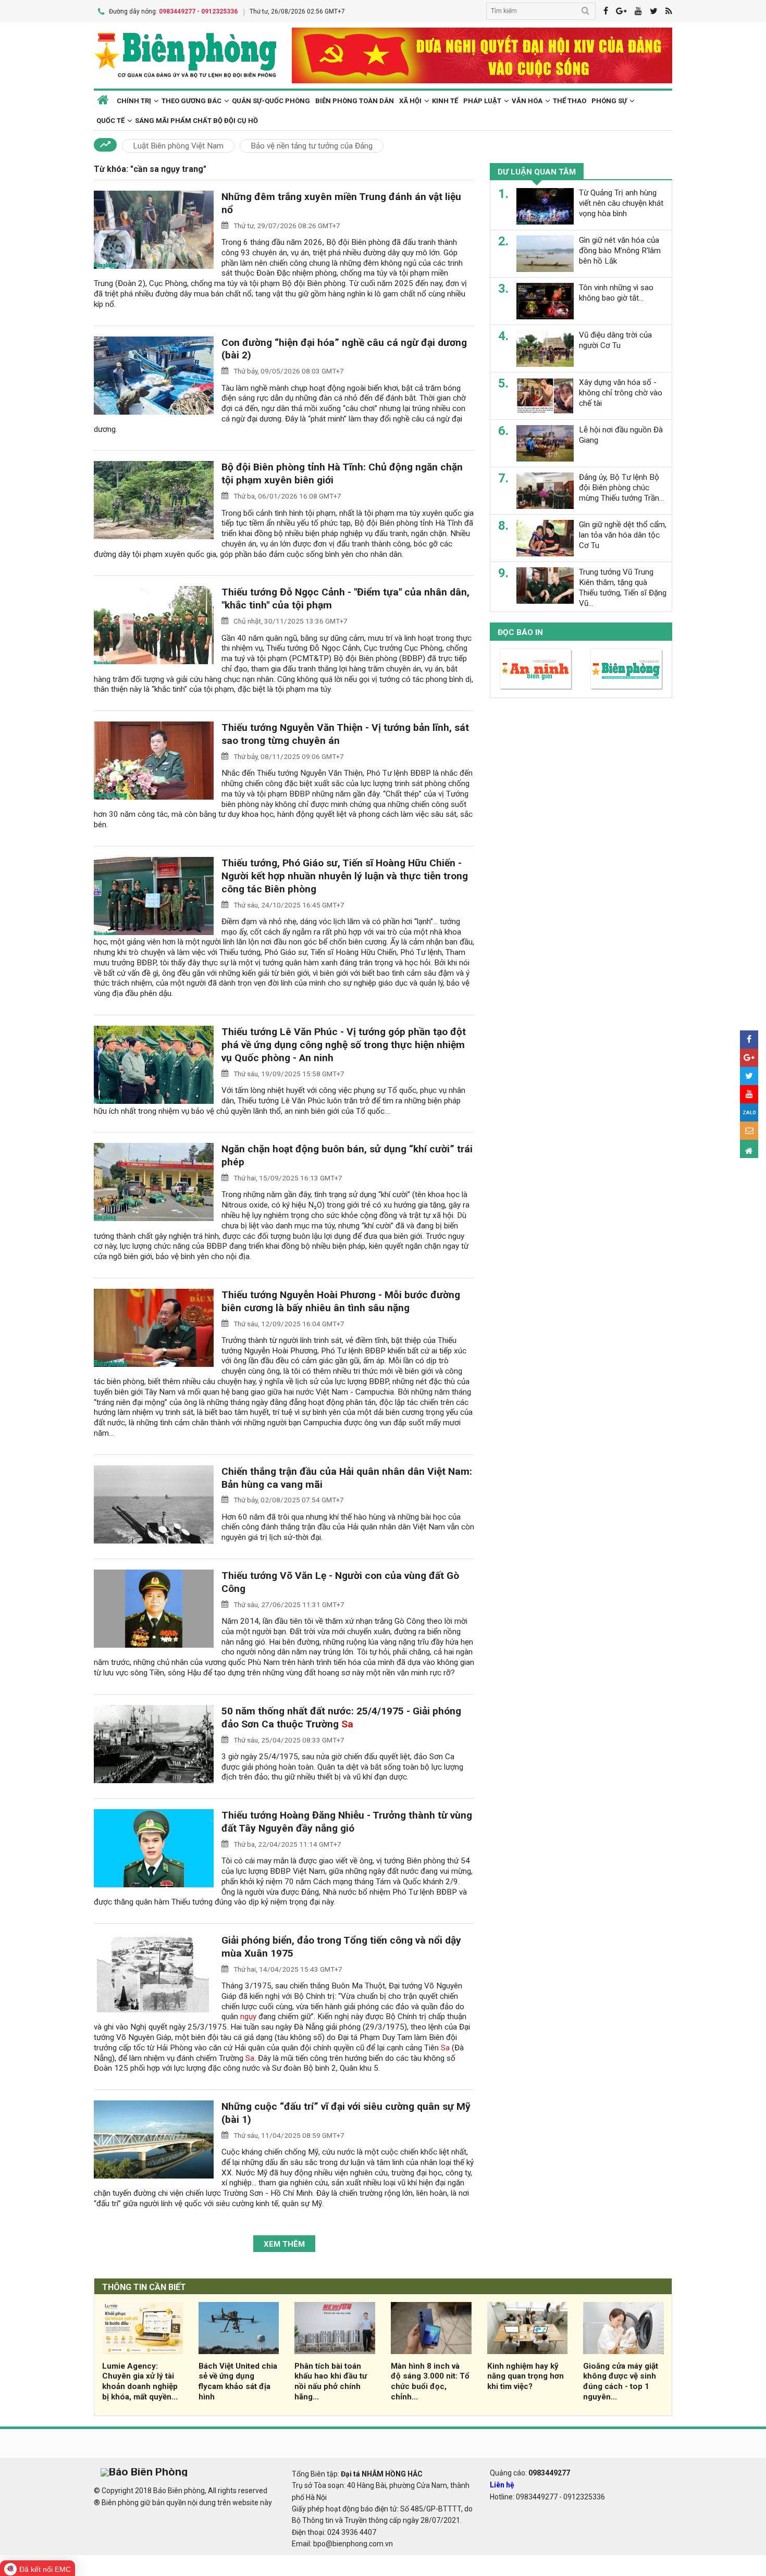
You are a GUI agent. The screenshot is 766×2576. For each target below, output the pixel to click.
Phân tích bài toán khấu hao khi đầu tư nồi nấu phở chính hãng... (331, 2381)
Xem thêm (284, 2244)
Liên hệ (502, 2485)
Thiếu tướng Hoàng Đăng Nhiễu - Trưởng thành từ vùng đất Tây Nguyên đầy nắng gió (347, 1822)
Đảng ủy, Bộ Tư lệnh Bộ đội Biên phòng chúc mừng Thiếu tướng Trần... (621, 488)
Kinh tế (445, 101)
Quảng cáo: (530, 2473)
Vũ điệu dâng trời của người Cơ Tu (615, 340)
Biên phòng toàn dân (355, 101)
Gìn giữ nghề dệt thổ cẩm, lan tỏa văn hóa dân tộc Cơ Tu (623, 535)
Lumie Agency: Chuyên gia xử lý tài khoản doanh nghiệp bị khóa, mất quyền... (140, 2381)
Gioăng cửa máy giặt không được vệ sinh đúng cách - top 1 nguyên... (621, 2381)
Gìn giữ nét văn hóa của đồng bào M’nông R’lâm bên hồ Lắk (620, 251)
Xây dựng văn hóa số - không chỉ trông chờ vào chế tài (621, 393)
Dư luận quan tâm (537, 172)
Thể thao (570, 101)
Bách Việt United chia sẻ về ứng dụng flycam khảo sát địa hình (238, 2381)
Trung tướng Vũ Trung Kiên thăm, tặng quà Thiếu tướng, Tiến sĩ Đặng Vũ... (623, 587)
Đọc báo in (520, 632)
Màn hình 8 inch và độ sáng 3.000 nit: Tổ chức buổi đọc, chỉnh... (430, 2381)
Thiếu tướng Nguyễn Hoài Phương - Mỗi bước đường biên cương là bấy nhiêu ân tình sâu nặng (341, 1301)
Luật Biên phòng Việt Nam (178, 146)
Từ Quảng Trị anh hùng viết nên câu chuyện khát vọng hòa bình (621, 203)
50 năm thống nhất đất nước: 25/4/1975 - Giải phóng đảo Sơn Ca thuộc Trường (341, 1718)
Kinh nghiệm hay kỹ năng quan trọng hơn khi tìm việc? (526, 2376)
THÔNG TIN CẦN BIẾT (144, 2287)
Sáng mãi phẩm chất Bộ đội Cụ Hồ (196, 121)
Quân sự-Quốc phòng (271, 101)
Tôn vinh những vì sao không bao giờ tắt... (616, 293)
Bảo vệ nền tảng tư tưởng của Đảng (312, 146)
